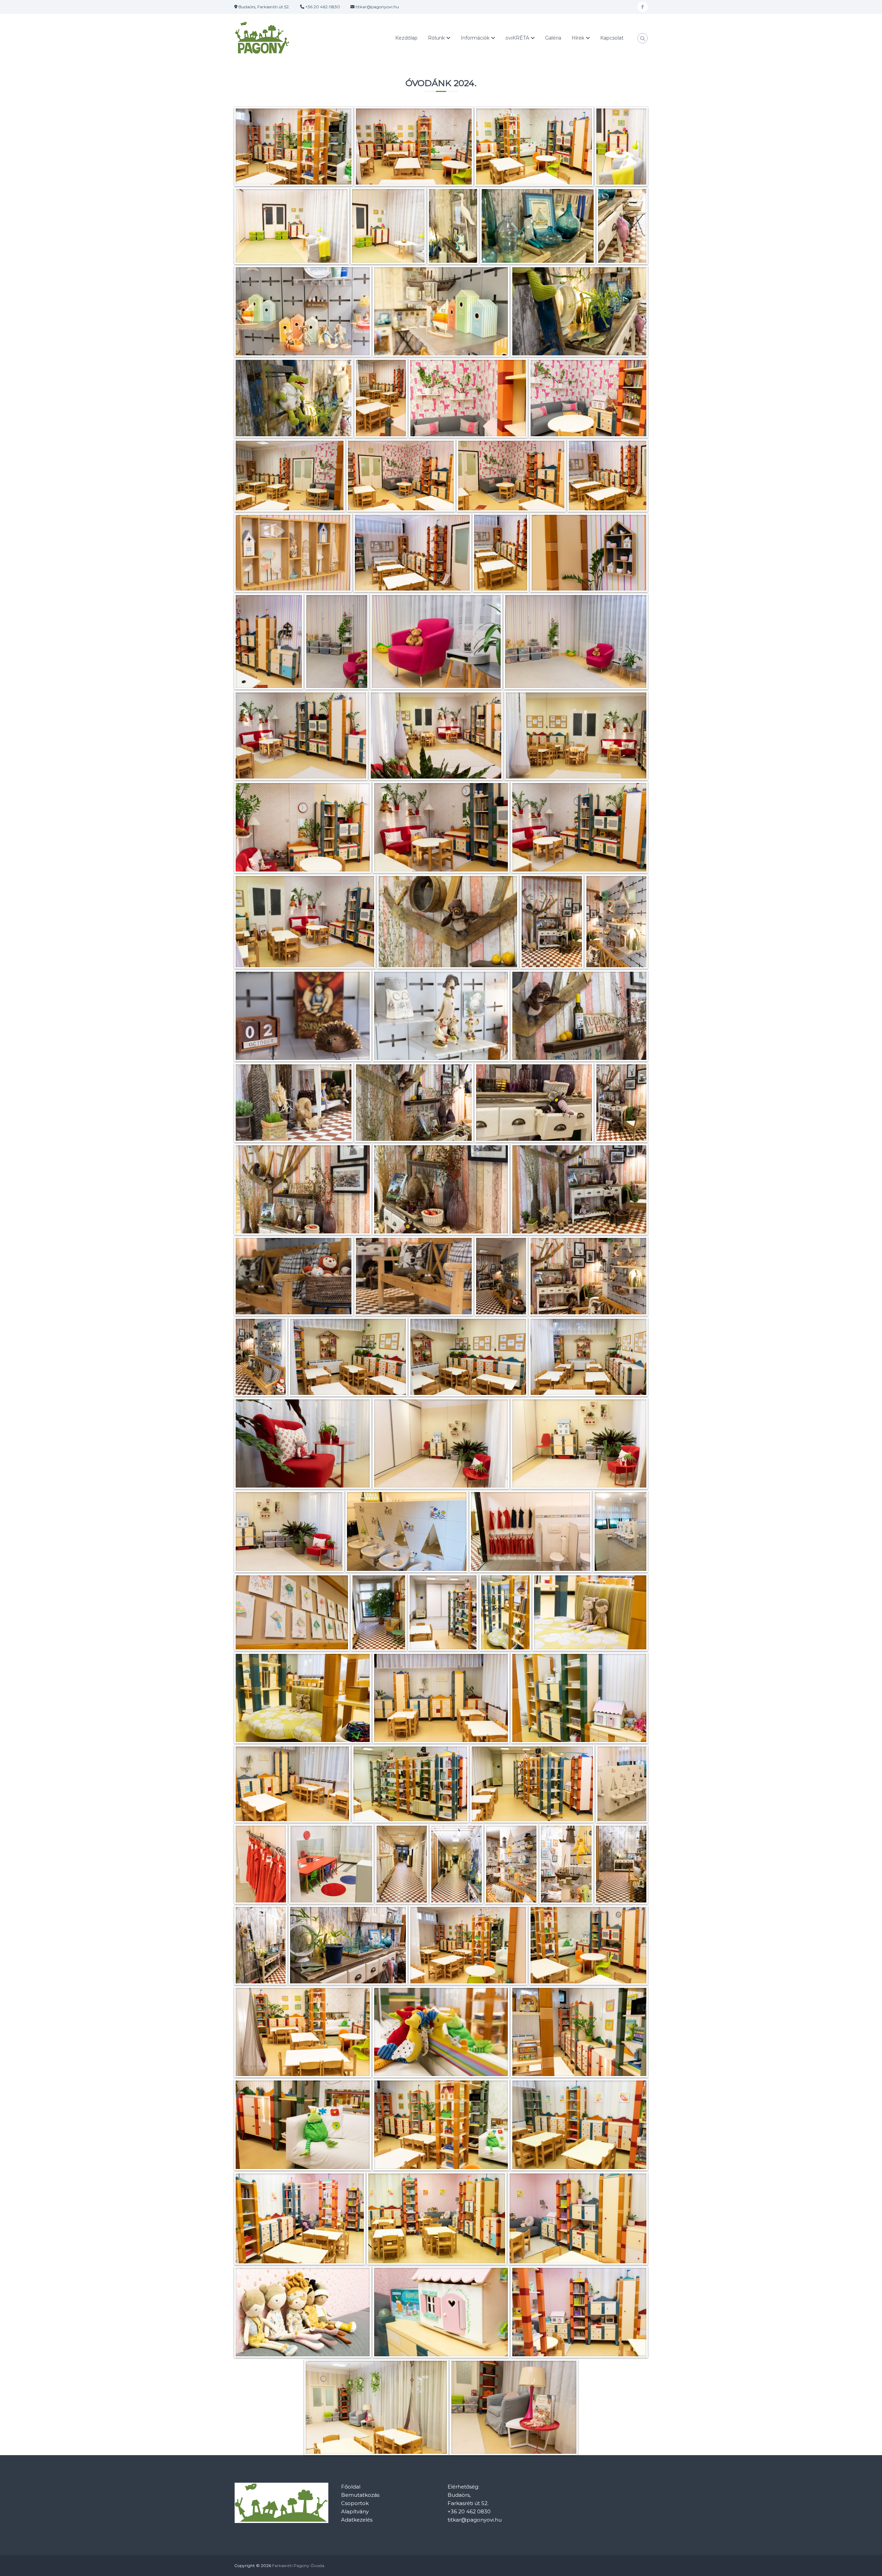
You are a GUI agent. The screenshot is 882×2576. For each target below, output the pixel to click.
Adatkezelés (357, 2520)
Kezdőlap (406, 38)
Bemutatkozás (360, 2495)
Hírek (578, 38)
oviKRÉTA (517, 38)
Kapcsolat (612, 38)
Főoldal (351, 2487)
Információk (475, 38)
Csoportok (355, 2503)
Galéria (553, 38)
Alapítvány (355, 2511)
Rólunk (436, 38)
